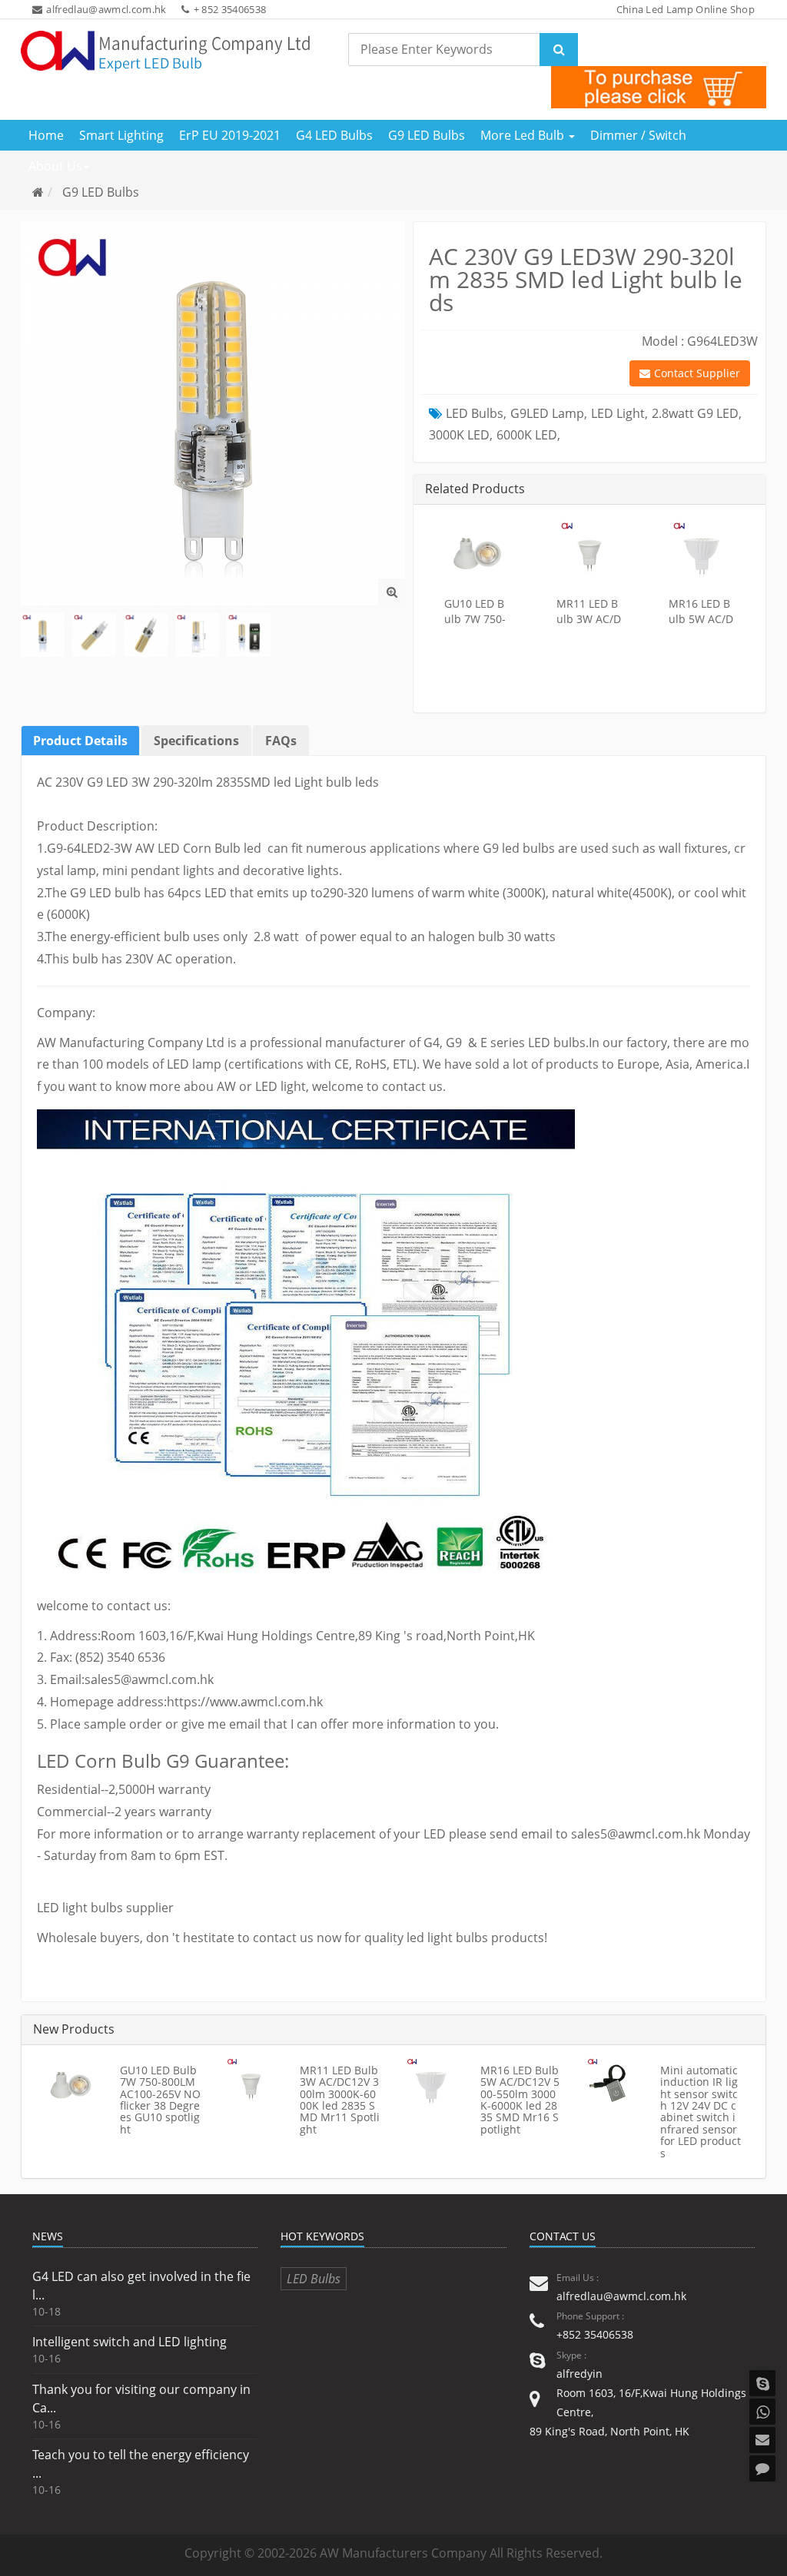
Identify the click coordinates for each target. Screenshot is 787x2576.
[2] (94, 635)
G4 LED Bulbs (334, 135)
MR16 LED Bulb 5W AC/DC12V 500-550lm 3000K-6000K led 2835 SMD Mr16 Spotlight (520, 2100)
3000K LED (459, 435)
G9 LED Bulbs (427, 135)
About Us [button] (55, 166)
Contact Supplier (697, 373)
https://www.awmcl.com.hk (245, 1702)
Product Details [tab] (80, 741)
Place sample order (106, 1724)
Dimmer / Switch (638, 135)
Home (46, 135)
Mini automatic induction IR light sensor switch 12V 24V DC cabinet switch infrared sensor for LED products (701, 2112)
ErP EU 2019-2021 (230, 135)
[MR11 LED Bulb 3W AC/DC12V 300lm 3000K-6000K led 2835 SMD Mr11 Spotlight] (589, 551)
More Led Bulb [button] (524, 135)
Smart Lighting (121, 135)
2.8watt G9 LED (695, 413)
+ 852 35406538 (230, 9)
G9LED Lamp (547, 413)
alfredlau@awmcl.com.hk (106, 9)
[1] (43, 635)
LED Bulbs (475, 413)
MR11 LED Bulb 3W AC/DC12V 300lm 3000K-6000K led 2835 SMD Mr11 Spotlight (340, 2100)
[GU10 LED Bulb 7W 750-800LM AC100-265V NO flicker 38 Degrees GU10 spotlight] (477, 551)
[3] (146, 635)
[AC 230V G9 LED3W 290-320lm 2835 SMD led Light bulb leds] (392, 592)
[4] (197, 635)
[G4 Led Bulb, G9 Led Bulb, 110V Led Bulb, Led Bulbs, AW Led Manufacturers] (165, 51)
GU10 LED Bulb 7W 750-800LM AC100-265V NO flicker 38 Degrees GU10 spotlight (160, 2100)
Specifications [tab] (196, 741)
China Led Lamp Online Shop (686, 9)
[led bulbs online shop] (659, 87)
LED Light (618, 413)
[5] (249, 635)
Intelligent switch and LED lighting (130, 2342)
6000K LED (527, 435)
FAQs (281, 741)
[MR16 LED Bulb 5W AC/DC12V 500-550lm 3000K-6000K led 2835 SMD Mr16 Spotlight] (702, 551)
